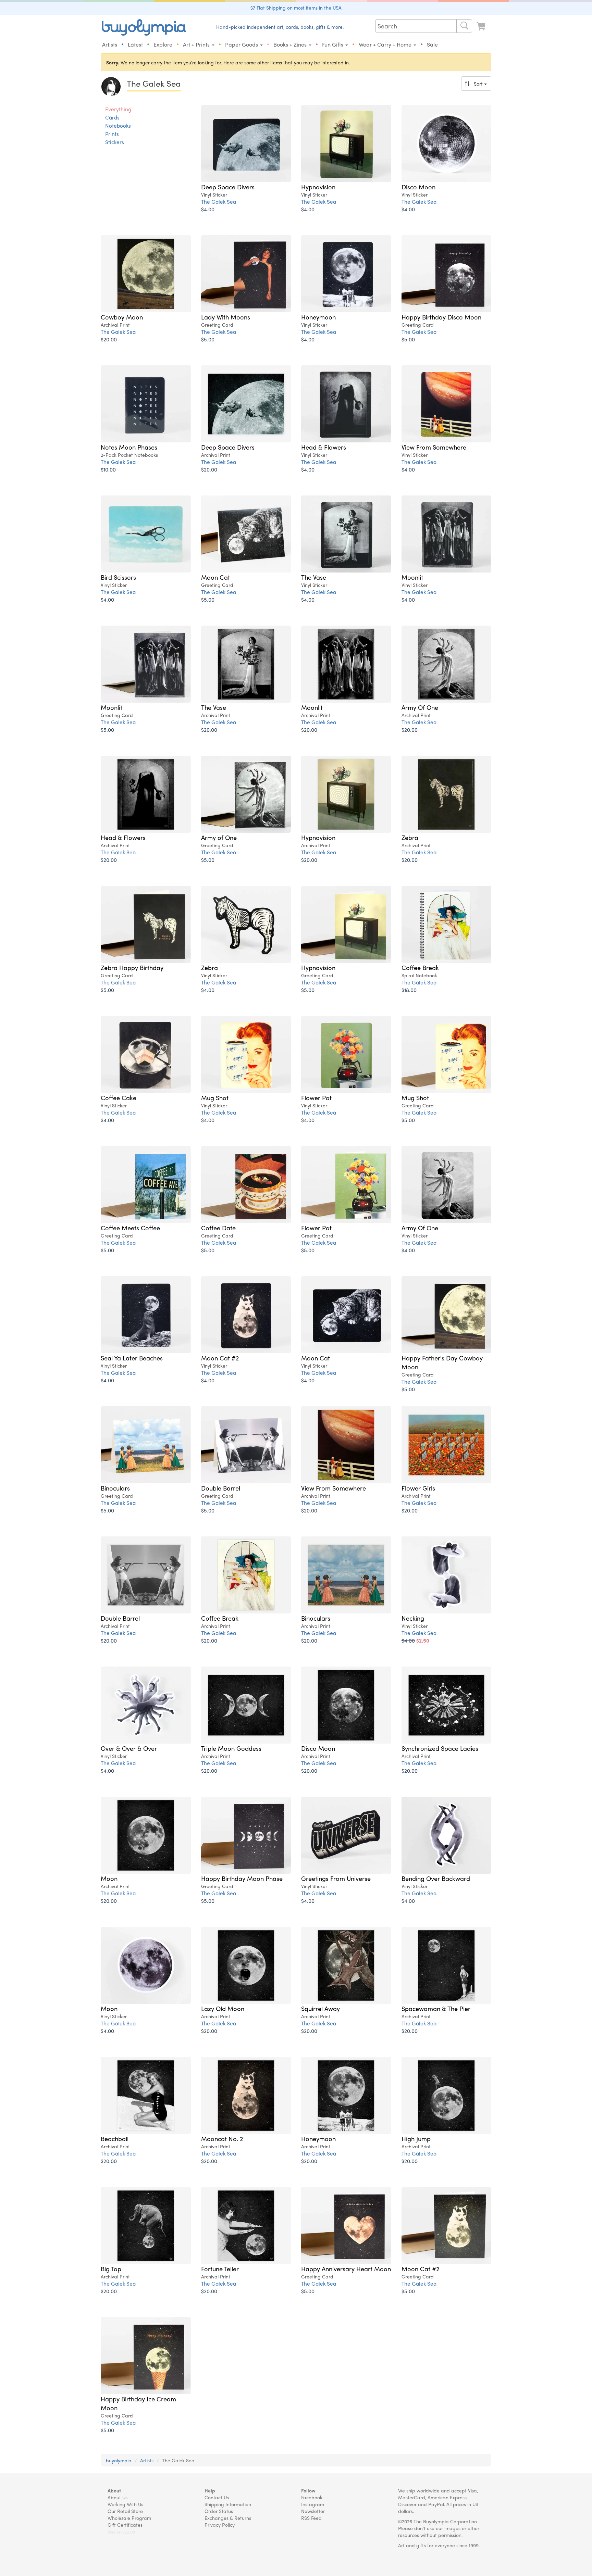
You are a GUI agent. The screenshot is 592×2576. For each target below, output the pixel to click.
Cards (112, 117)
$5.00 (208, 339)
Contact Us (217, 2497)
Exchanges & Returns (228, 2518)
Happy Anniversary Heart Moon (346, 2269)
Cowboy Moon (122, 317)
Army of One (219, 837)
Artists (110, 44)
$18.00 (409, 990)
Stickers (115, 142)
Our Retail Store (125, 2511)
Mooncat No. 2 (222, 2138)
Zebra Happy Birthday (132, 967)
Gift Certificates (125, 2525)
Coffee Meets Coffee (130, 1228)
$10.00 (108, 469)
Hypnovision (318, 187)
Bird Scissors (118, 577)
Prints (112, 134)
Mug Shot (215, 1097)
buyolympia (119, 2460)
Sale (432, 44)
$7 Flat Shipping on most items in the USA (296, 8)
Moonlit (412, 577)
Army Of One (420, 707)
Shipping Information (228, 2504)
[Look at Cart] (482, 27)
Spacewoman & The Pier (436, 2008)
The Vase (314, 577)
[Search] (464, 26)
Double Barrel (221, 1488)
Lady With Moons (226, 317)
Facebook (312, 2497)
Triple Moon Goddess (231, 1748)
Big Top (111, 2269)
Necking (413, 1618)
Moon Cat (215, 577)
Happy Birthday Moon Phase (242, 1878)
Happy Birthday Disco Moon (441, 317)
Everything (118, 109)
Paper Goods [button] (242, 44)
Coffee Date (218, 1228)
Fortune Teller (220, 2269)
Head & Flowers (324, 447)
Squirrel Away (320, 2008)
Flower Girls (418, 1488)
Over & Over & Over (129, 1748)
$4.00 (208, 209)
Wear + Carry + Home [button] (386, 44)
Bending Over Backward (436, 1878)
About (114, 2490)
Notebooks (118, 126)
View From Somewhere (434, 447)
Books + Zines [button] (291, 44)
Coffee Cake (119, 1097)
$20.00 (109, 339)
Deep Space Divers (228, 187)
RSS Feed (311, 2518)
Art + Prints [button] (197, 44)
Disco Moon (418, 187)
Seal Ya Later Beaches (132, 1358)
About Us (118, 2497)
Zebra (410, 837)
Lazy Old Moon (223, 2008)
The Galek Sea (219, 202)
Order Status (219, 2511)
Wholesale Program (129, 2518)
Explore (163, 44)
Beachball (115, 2138)
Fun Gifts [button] (333, 44)
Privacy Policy (220, 2525)
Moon (109, 1878)
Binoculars (115, 1488)
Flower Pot (316, 1097)
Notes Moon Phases (129, 447)
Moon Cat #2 (220, 1358)
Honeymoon (318, 317)
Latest (135, 44)
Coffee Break (420, 967)
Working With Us (125, 2504)
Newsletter (313, 2511)
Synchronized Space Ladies (440, 1748)
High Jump (416, 2138)
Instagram (313, 2504)
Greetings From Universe (336, 1878)
